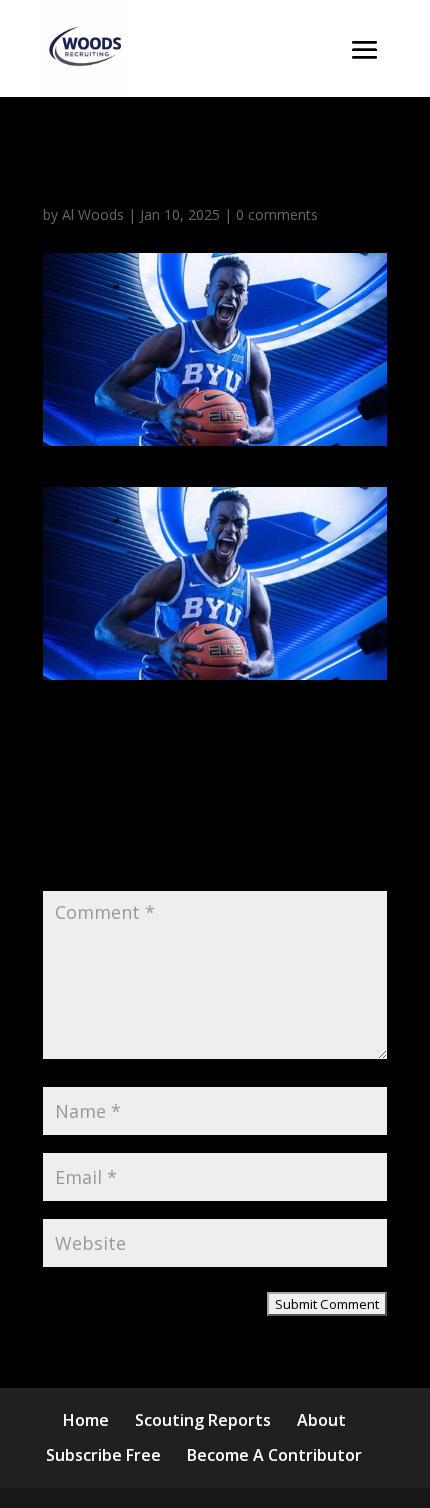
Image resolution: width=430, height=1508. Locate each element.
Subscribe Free (103, 1455)
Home (86, 1420)
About (321, 1420)
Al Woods (93, 214)
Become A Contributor (274, 1455)
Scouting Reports (203, 1420)
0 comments (277, 214)
